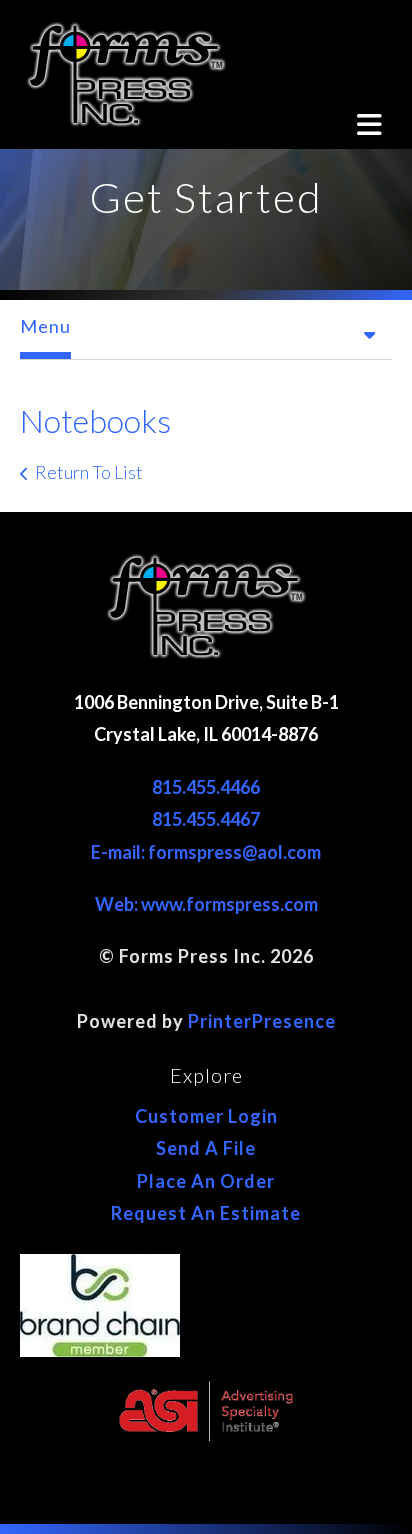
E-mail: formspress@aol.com (206, 852)
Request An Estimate (206, 1213)
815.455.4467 (206, 819)
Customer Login (206, 1116)
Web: (118, 904)
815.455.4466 (206, 787)
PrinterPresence (262, 1021)
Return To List (89, 472)
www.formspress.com (229, 904)
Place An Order (206, 1181)
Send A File (206, 1148)
